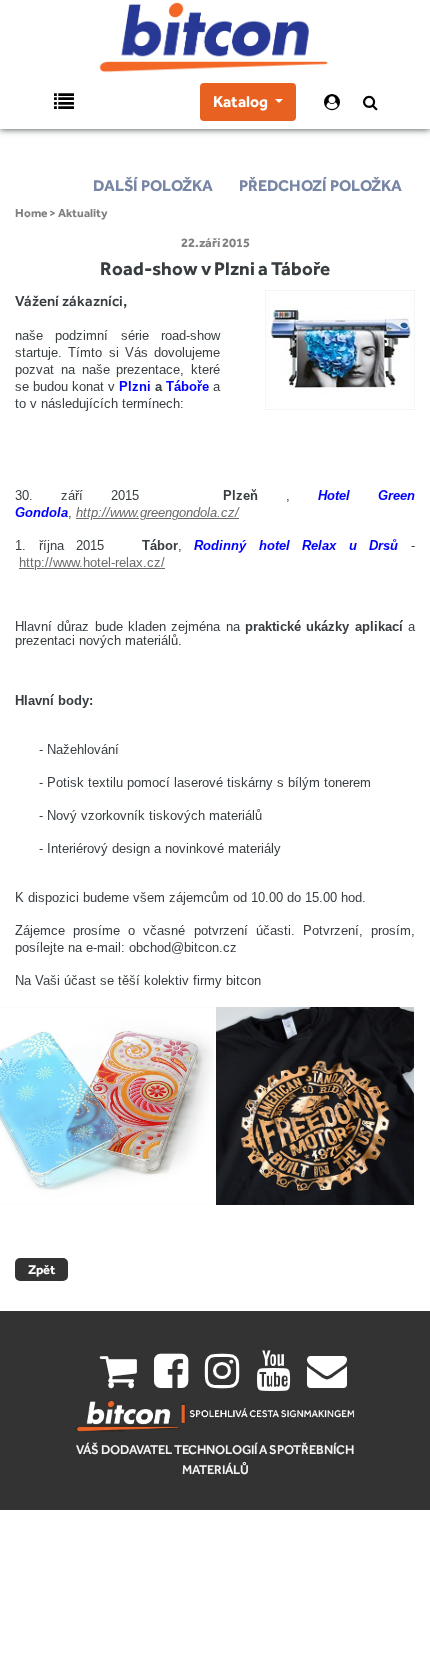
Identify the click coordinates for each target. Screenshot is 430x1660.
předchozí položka (320, 185)
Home (31, 213)
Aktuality (83, 213)
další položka (153, 185)
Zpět (41, 1269)
